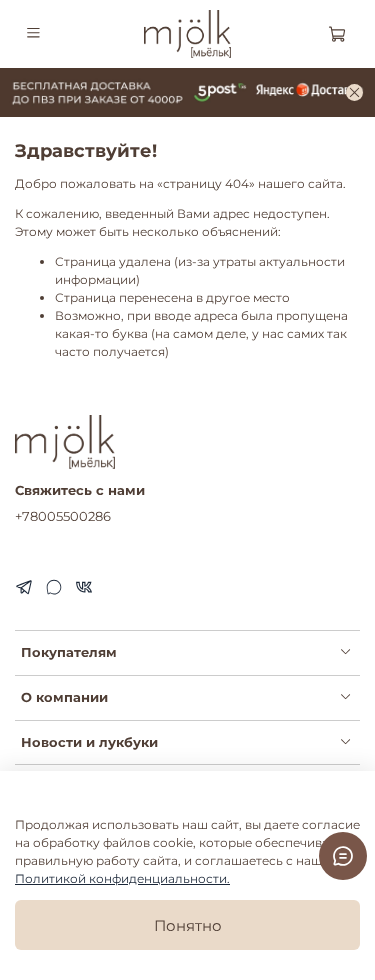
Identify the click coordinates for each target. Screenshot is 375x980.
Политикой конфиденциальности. (122, 878)
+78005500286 (63, 516)
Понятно (188, 925)
